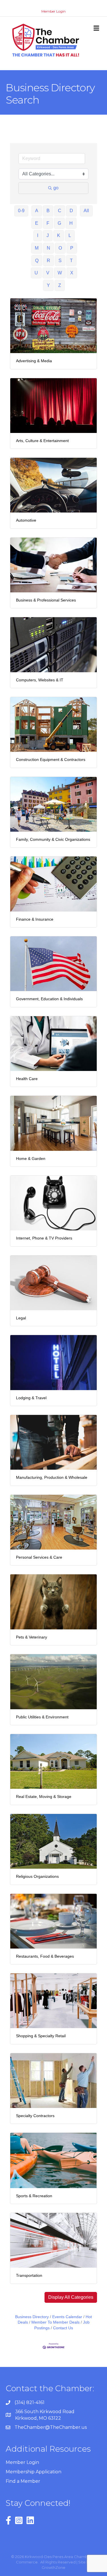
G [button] (59, 223)
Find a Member (23, 2481)
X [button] (72, 273)
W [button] (60, 273)
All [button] (86, 211)
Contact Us (63, 2328)
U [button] (36, 273)
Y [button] (48, 285)
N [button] (49, 248)
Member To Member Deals (55, 2322)
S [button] (60, 261)
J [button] (48, 235)
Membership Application (34, 2472)
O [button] (60, 248)
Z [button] (60, 285)
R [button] (49, 261)
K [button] (59, 235)
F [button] (48, 223)
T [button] (71, 261)
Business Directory (32, 2317)
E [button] (37, 223)
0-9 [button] (21, 211)
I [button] (38, 235)
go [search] (56, 188)
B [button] (48, 211)
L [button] (70, 235)
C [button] (60, 211)
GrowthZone (53, 2567)
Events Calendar (67, 2317)
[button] (71, 2297)
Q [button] (37, 261)
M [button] (37, 248)
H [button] (71, 223)
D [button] (71, 211)
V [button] (48, 273)
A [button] (37, 211)
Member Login (53, 11)
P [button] (72, 248)
